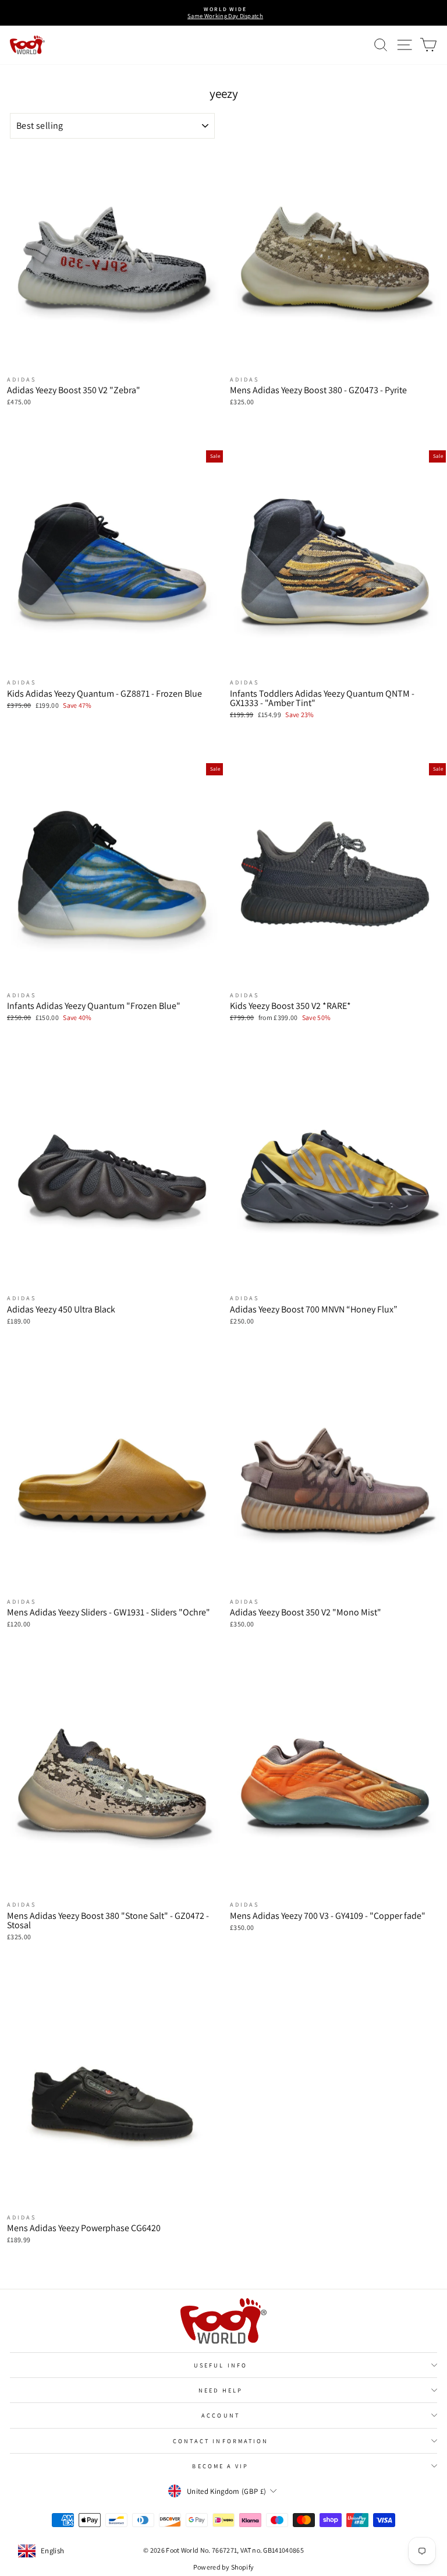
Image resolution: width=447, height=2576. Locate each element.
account (221, 2415)
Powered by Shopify (224, 2567)
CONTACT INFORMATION (221, 2441)
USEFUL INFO (221, 2365)
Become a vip (220, 2466)
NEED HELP (221, 2390)
